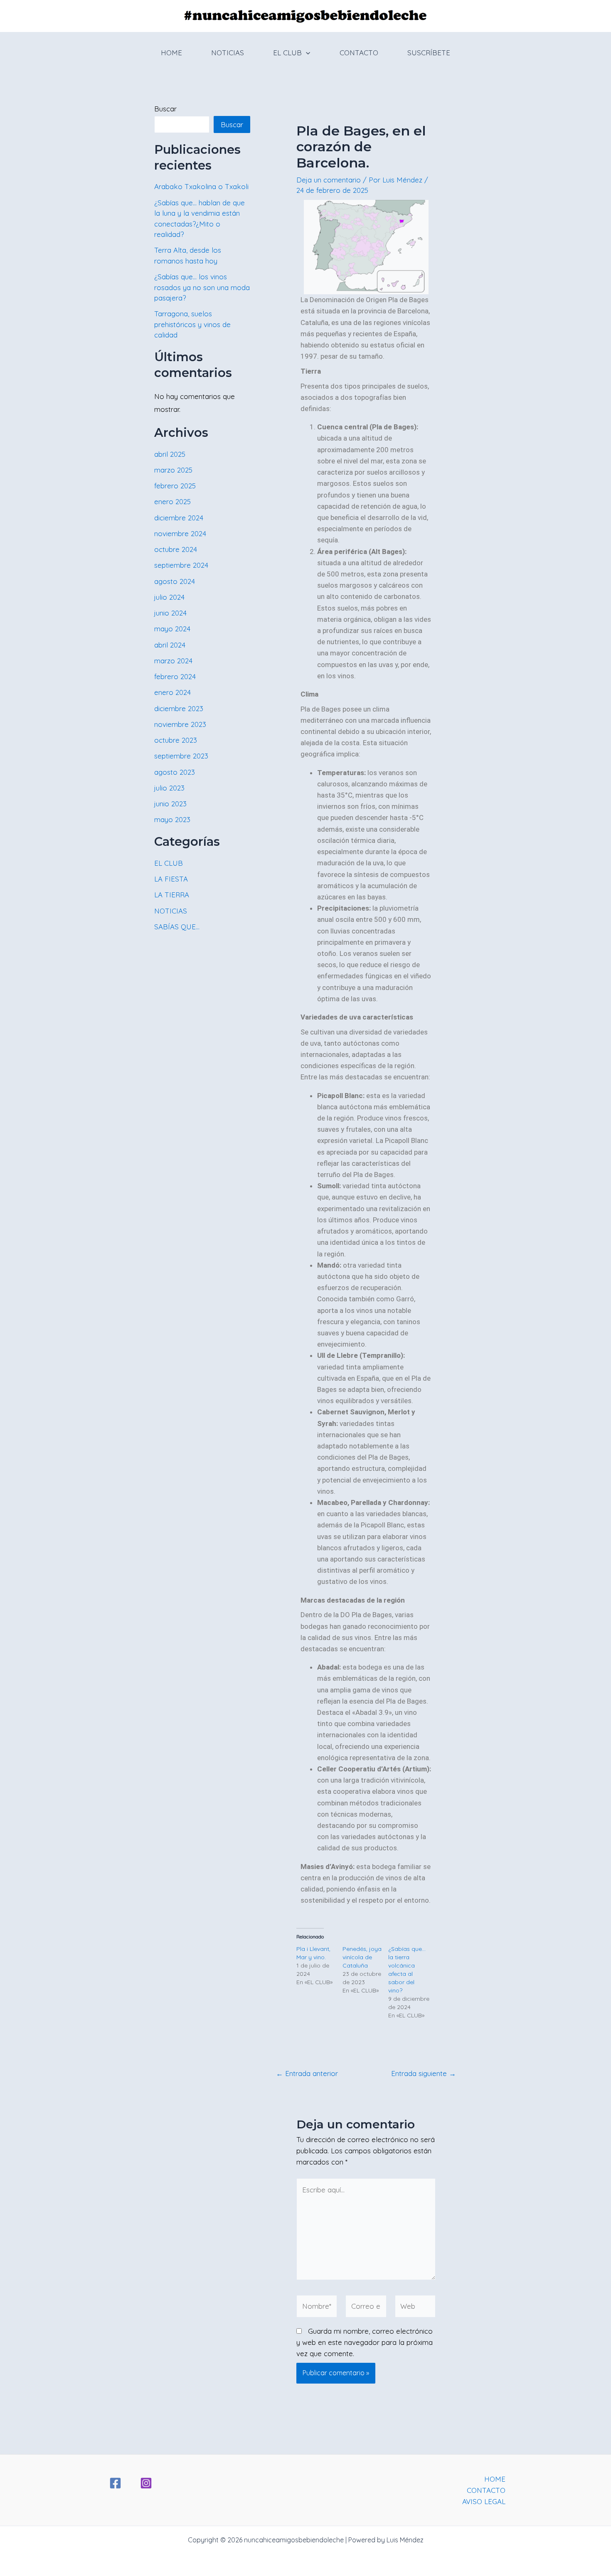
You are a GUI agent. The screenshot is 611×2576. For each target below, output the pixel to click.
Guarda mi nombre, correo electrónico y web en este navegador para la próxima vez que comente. (365, 2342)
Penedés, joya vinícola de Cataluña (362, 1957)
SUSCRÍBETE (429, 53)
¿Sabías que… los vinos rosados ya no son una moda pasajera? (202, 287)
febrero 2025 (175, 486)
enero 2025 (172, 501)
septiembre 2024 (181, 565)
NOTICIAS (228, 53)
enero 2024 (172, 692)
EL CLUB (287, 53)
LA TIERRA (172, 895)
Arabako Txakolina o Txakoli (201, 186)
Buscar (165, 109)
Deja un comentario (329, 180)
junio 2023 (170, 804)
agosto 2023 (175, 772)
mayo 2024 (172, 629)
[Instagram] (146, 2483)
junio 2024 (170, 613)
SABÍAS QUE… (177, 927)
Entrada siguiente (424, 2073)
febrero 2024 (175, 676)
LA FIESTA (171, 879)
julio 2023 (169, 788)
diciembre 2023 (179, 708)
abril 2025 (170, 454)
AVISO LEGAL (484, 2501)
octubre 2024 (176, 549)
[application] (306, 53)
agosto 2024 (175, 581)
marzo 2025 (173, 470)
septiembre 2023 (181, 756)
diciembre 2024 (179, 518)
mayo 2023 (172, 819)
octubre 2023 (176, 740)
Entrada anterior (307, 2073)
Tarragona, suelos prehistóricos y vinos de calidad (192, 324)
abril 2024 (170, 645)
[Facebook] (115, 2483)
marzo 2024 (173, 661)
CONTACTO (359, 53)
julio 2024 (169, 597)
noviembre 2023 (180, 724)
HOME (171, 53)
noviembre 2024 (180, 533)
